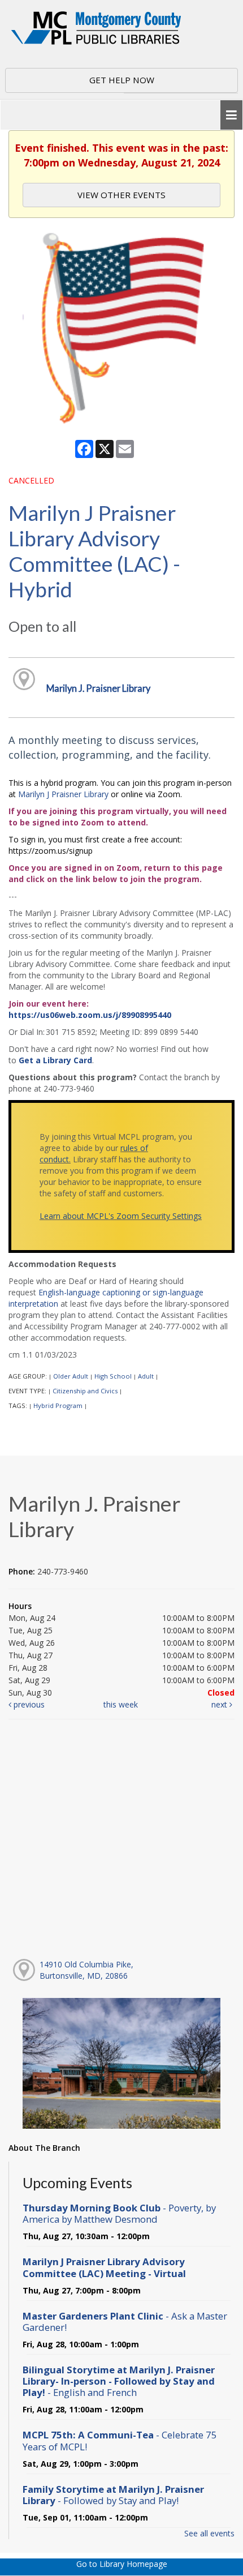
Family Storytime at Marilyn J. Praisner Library (113, 2495)
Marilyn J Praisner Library (63, 794)
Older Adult (71, 1376)
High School (113, 1376)
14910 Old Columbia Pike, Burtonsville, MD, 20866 (86, 1970)
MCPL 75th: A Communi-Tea (120, 2440)
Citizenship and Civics (85, 1391)
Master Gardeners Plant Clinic (125, 2322)
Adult (146, 1376)
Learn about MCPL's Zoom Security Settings (121, 1216)
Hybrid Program (58, 1405)
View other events (121, 195)
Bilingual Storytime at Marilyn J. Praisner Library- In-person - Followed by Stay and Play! (119, 2381)
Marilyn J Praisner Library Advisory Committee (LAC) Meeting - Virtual (104, 2267)
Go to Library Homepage (122, 2564)
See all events (209, 2533)
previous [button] (28, 1704)
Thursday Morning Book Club (119, 2213)
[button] (231, 115)
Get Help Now (122, 80)
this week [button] (121, 1704)
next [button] (220, 1704)
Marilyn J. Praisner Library (98, 688)
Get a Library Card (55, 1060)
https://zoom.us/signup (51, 851)
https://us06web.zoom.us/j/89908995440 (90, 1015)
